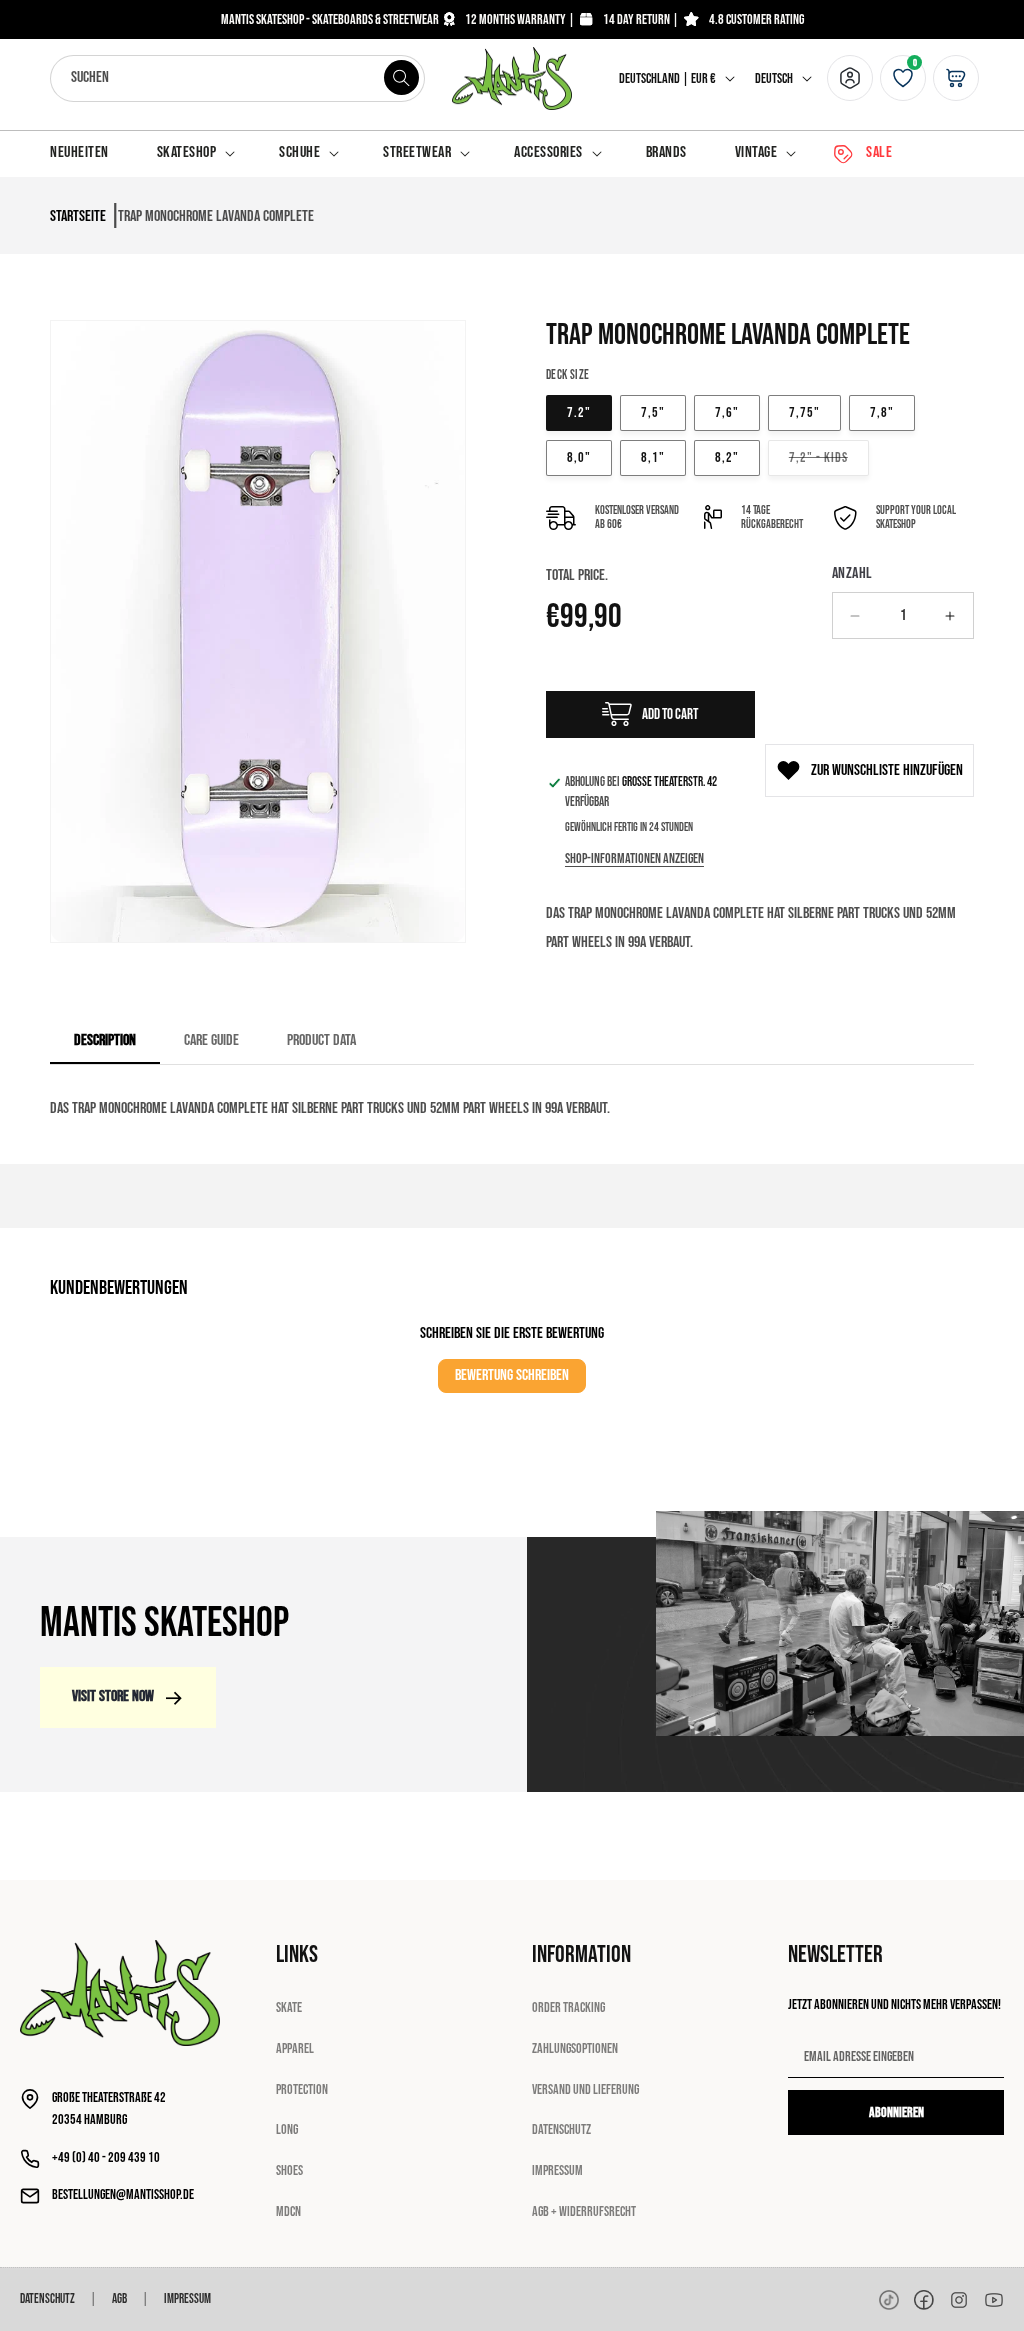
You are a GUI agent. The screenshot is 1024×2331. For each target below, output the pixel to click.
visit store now (113, 1696)
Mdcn (288, 2211)
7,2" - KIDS (829, 457)
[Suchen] (402, 78)
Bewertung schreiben (512, 1375)
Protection (302, 2089)
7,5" (653, 412)
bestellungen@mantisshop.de (123, 2194)
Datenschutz (561, 2129)
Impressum (557, 2170)
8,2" (727, 457)
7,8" (882, 412)
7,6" (727, 412)
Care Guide (211, 1040)
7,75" (804, 412)
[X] (959, 2300)
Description (105, 1040)
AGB (119, 2299)
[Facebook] (924, 2300)
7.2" (579, 412)
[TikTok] (889, 2300)
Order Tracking (568, 2007)
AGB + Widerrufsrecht (584, 2211)
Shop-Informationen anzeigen (634, 858)
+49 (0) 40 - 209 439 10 (106, 2157)
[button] (194, 153)
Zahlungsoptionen (575, 2048)
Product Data (321, 1040)
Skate (289, 2007)
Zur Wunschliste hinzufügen (887, 770)
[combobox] (237, 78)
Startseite (78, 216)
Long (287, 2129)
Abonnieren (896, 2112)
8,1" (653, 457)
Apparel (295, 2048)
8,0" (579, 457)
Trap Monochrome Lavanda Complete (216, 216)
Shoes (289, 2170)
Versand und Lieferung (585, 2089)
